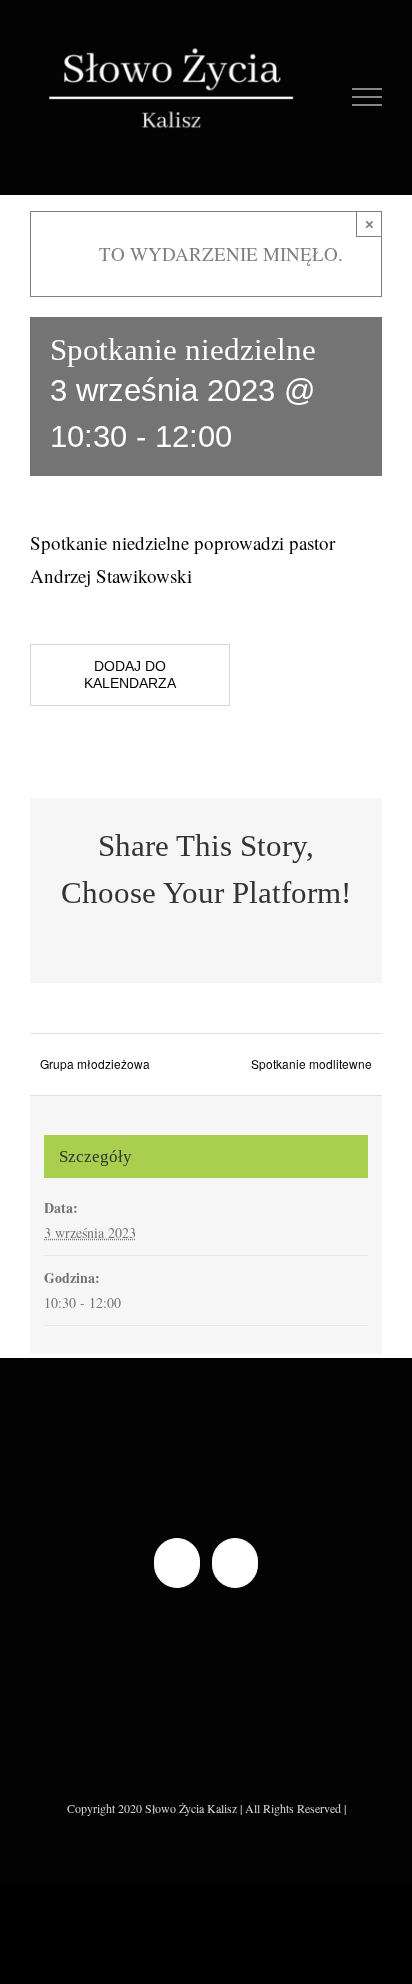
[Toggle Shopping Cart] (323, 97)
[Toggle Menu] (367, 97)
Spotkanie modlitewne (311, 1063)
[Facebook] (177, 1563)
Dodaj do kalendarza (130, 674)
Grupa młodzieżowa (95, 1063)
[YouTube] (235, 1563)
